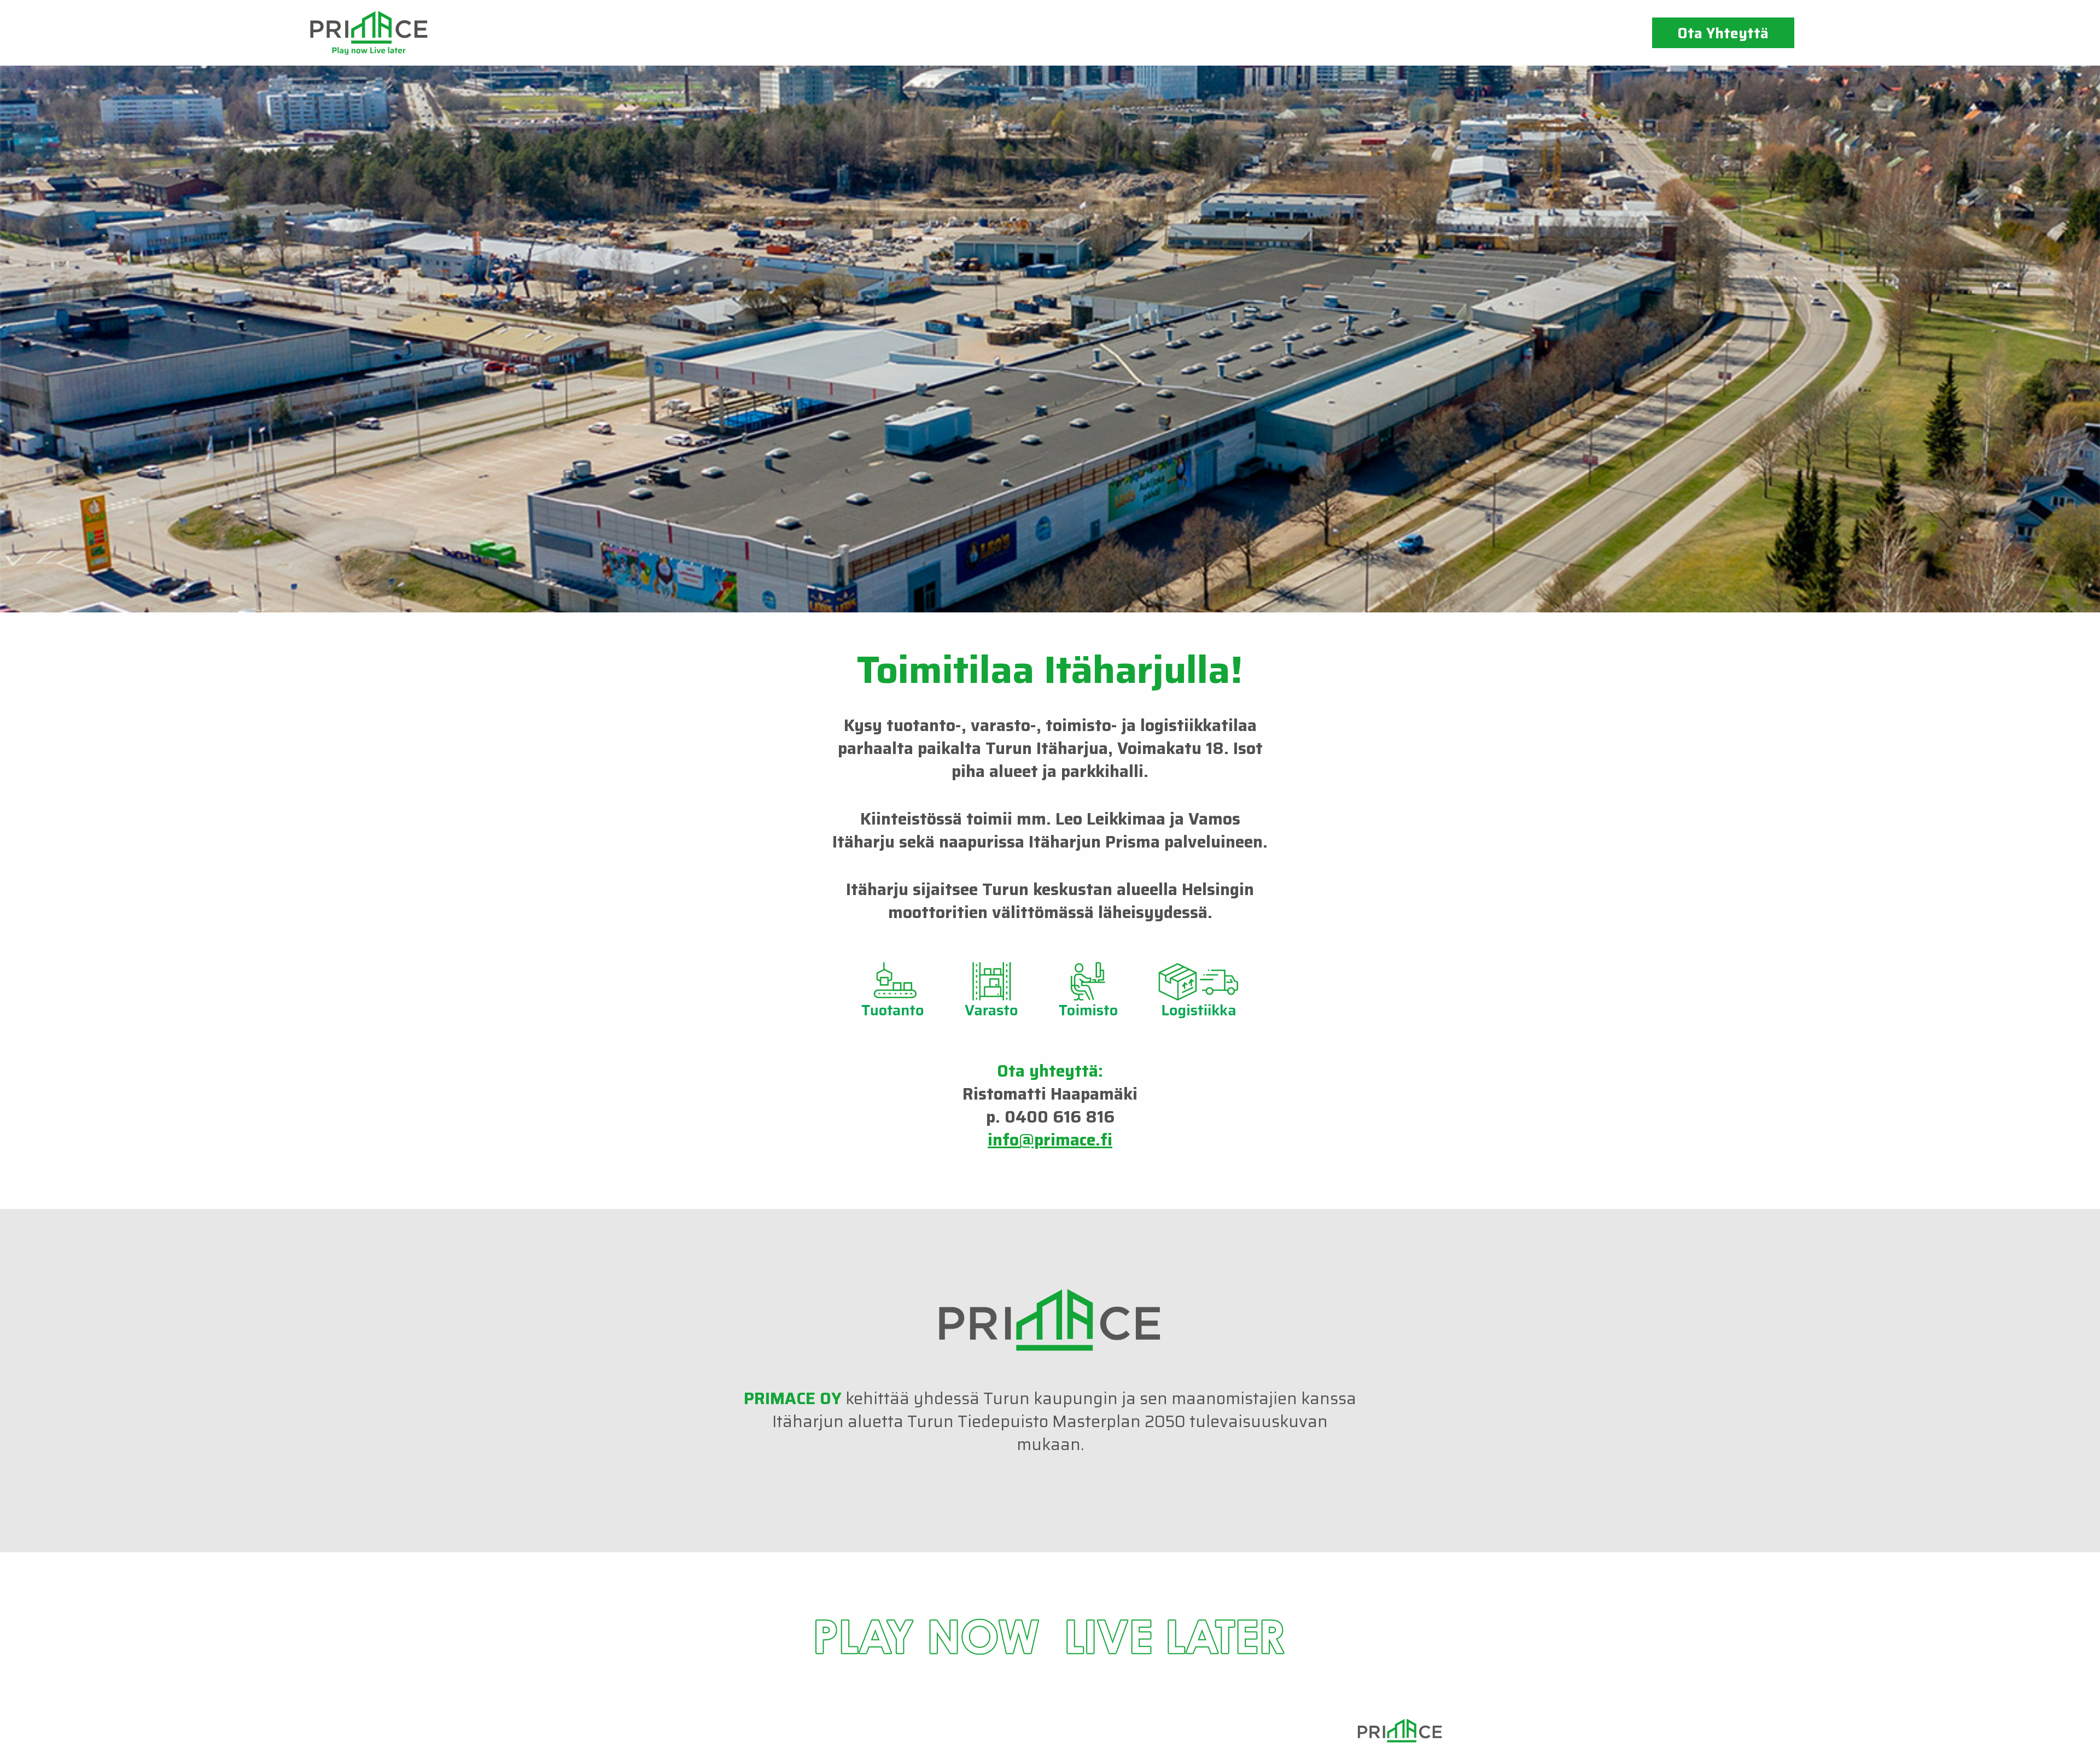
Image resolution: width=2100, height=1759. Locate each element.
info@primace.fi (1050, 1140)
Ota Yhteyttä (1723, 33)
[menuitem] (1723, 33)
